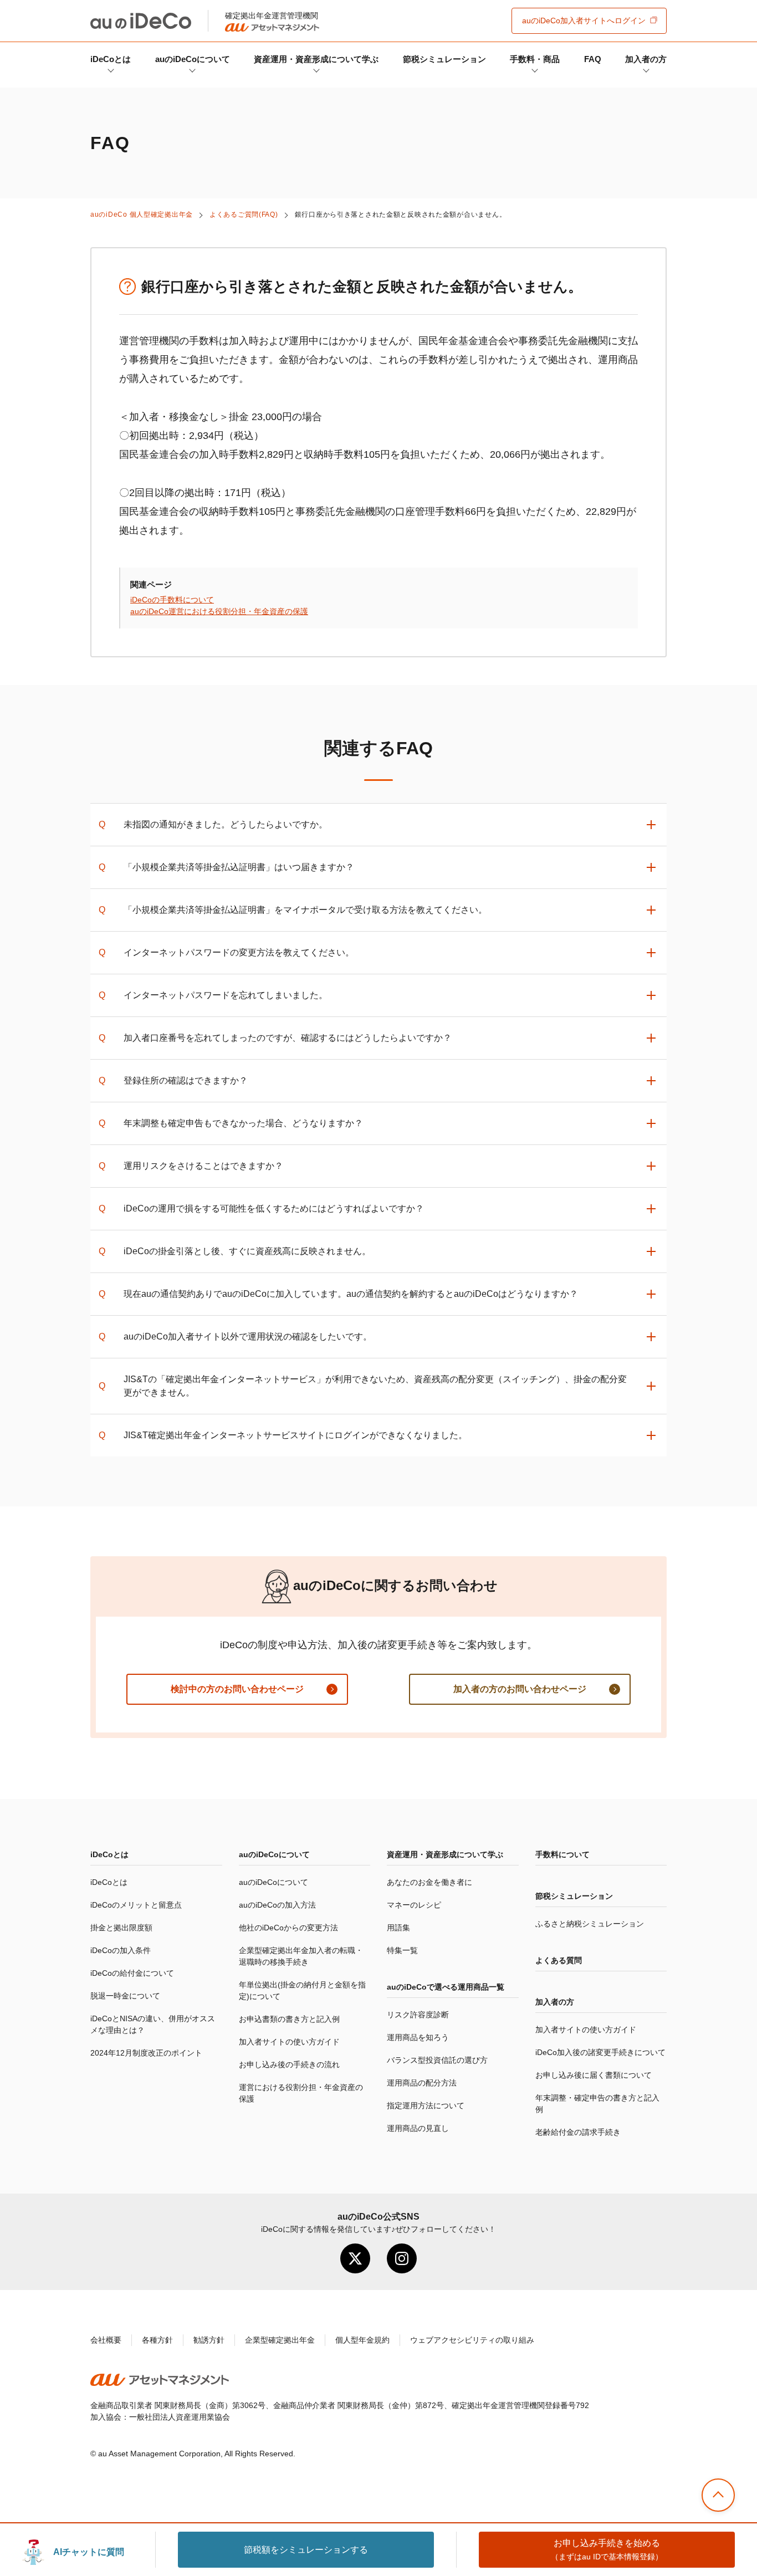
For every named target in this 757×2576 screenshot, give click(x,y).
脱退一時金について (125, 1996)
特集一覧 (402, 1950)
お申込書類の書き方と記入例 (289, 2019)
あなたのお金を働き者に (429, 1882)
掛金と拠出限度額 (121, 1928)
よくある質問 (559, 1960)
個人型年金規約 (362, 2340)
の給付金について (132, 1973)
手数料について (562, 1854)
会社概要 (106, 2340)
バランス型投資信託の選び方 (437, 2060)
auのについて (193, 59)
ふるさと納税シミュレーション (590, 1924)
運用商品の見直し (418, 2128)
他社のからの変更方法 (288, 1928)
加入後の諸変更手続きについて (600, 2052)
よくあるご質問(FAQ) (244, 214)
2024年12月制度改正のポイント (146, 2053)
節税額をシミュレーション (306, 2550)
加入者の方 (646, 59)
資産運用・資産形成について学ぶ (316, 59)
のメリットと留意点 (136, 1905)
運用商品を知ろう (418, 2037)
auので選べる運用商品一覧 (446, 1987)
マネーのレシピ (414, 1905)
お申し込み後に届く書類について (594, 2075)
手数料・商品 (535, 59)
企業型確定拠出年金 (280, 2340)
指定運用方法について (426, 2105)
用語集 (398, 1928)
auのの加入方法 (277, 1905)
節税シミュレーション (444, 59)
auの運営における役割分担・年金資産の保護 (219, 611)
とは (111, 59)
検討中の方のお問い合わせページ (237, 1689)
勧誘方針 (209, 2340)
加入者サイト (584, 21)
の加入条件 (121, 1950)
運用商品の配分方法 (422, 2083)
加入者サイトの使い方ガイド (289, 2042)
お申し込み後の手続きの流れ (289, 2064)
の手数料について (172, 600)
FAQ (593, 59)
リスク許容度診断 (418, 2015)
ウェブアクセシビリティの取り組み (472, 2340)
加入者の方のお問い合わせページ (520, 1689)
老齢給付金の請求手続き (578, 2132)
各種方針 (157, 2340)
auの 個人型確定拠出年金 (142, 214)
